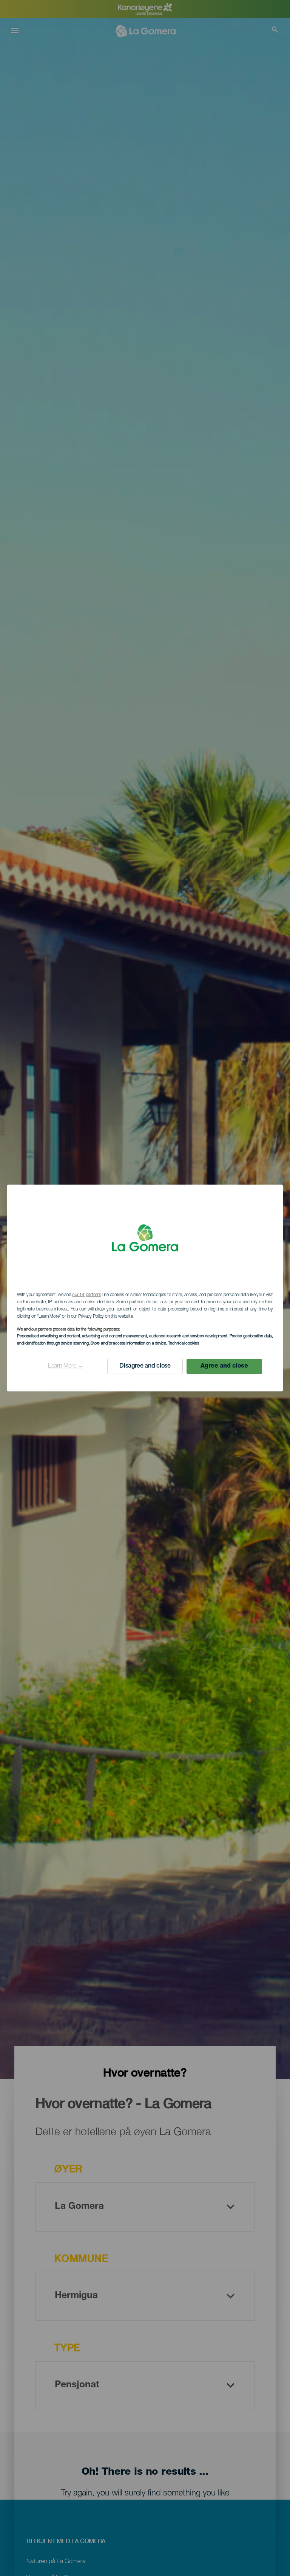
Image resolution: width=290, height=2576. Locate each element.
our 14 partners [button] (86, 1295)
